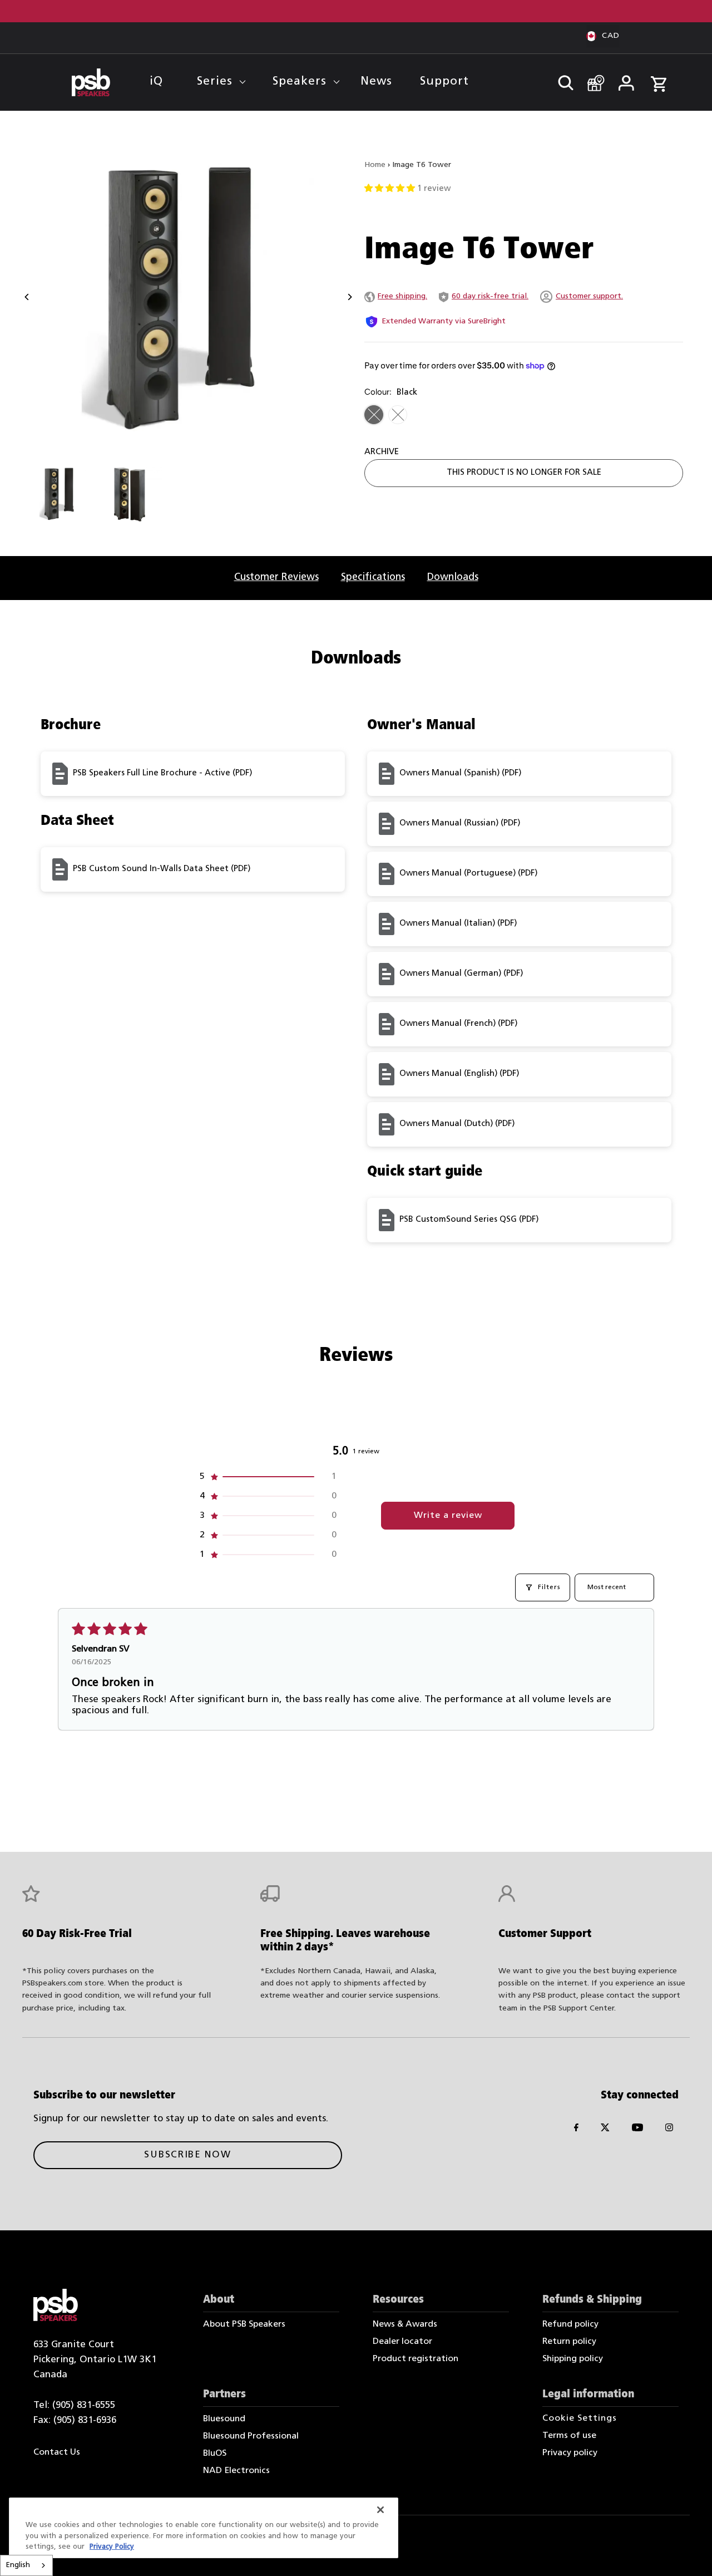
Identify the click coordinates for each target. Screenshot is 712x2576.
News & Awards (405, 2324)
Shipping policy (573, 2359)
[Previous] (28, 297)
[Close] (380, 2510)
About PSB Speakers (244, 2324)
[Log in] (626, 80)
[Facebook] (576, 2130)
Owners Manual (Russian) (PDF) (460, 824)
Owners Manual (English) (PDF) (459, 1074)
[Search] (561, 80)
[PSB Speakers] (91, 82)
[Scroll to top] (688, 2552)
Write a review (448, 1516)
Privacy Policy (112, 2547)
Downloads (453, 577)
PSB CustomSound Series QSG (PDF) (469, 1220)
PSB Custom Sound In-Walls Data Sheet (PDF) (162, 869)
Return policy (569, 2342)
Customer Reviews (276, 577)
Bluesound (224, 2419)
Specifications (373, 577)
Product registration (416, 2359)
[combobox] (26, 2565)
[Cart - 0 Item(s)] (659, 78)
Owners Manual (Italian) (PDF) (458, 924)
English (18, 2565)
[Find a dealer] (592, 78)
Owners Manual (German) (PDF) (461, 974)
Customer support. (589, 296)
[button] (391, 189)
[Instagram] (669, 2130)
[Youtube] (637, 2130)
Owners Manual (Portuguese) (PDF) (468, 874)
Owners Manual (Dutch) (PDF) (457, 1124)
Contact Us (57, 2452)
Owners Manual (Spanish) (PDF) (460, 773)
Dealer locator (402, 2342)
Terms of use (569, 2436)
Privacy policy (570, 2453)
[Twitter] (605, 2130)
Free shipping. (402, 296)
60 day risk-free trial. (490, 296)
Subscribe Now (187, 2155)
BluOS (215, 2454)
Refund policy (570, 2324)
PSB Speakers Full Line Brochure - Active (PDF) (162, 773)
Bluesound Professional (251, 2436)
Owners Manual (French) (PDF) (458, 1024)
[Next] (349, 297)
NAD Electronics (236, 2471)
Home (375, 165)
